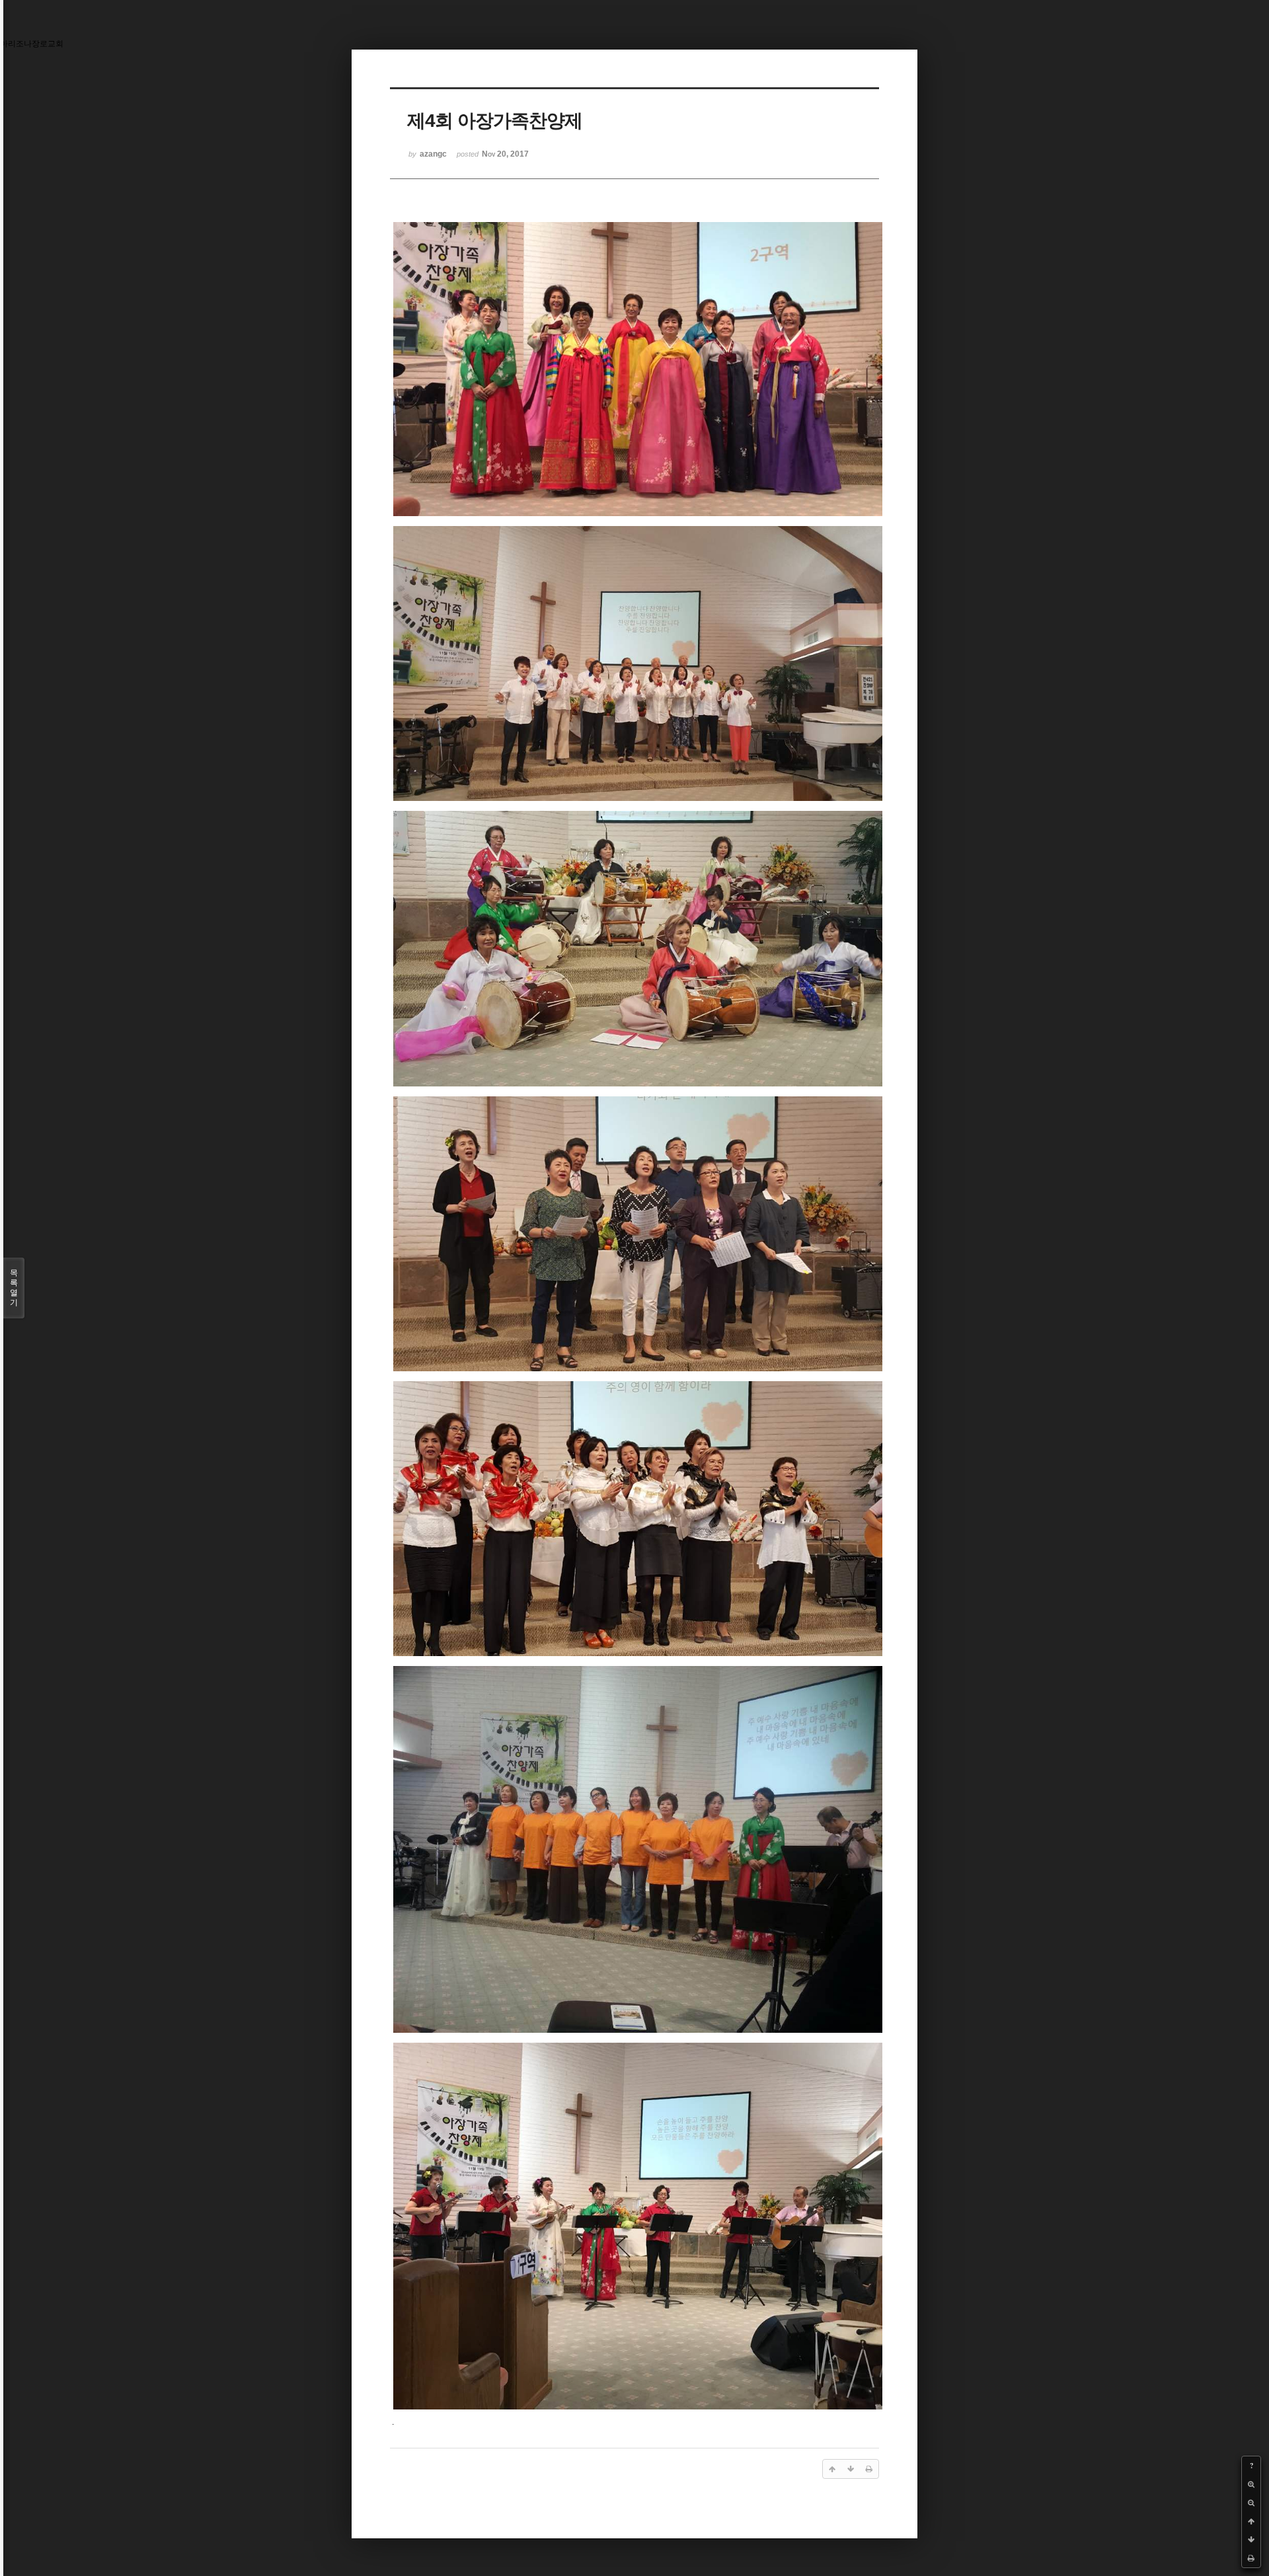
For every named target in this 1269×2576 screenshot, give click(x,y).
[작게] (1251, 2503)
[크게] (1251, 2484)
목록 (14, 1288)
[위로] (1251, 2521)
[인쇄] (1251, 2558)
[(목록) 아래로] (1251, 2540)
